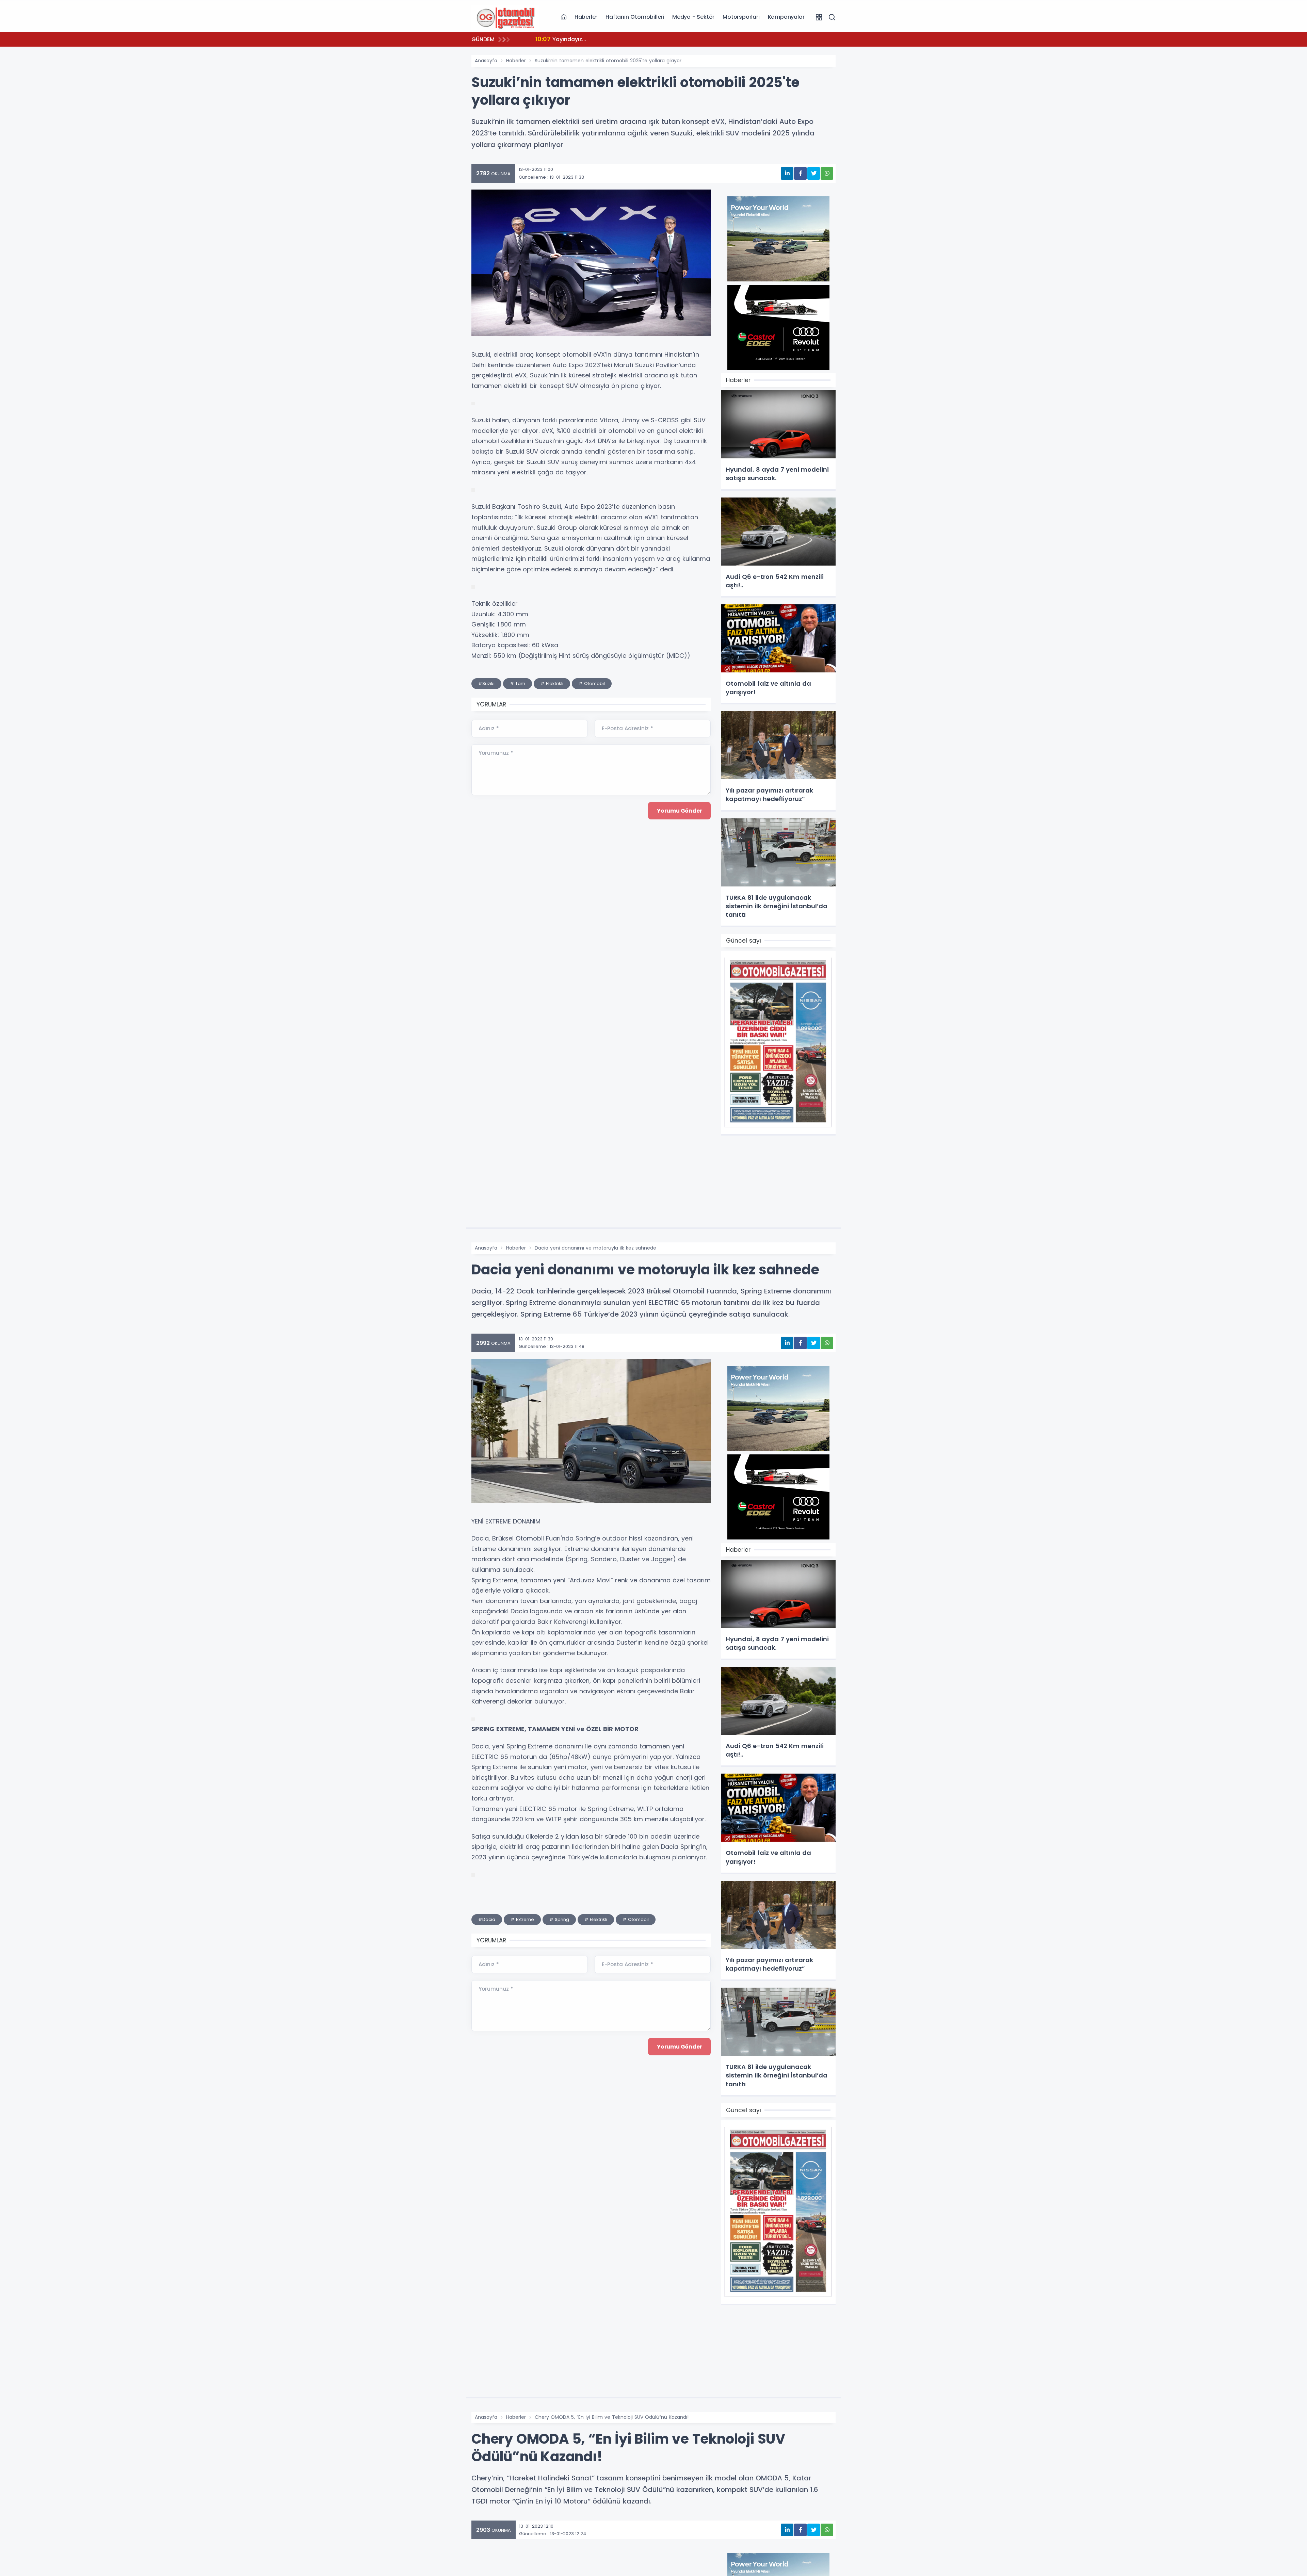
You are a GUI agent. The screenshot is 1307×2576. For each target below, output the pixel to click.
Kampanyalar (786, 17)
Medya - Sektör (693, 17)
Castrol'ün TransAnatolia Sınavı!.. (590, 39)
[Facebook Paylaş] (800, 173)
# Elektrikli (552, 683)
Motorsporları (741, 17)
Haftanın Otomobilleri (635, 17)
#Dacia (487, 1919)
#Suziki (486, 683)
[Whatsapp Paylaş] (827, 173)
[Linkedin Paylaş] (787, 173)
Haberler (586, 17)
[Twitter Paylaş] (814, 173)
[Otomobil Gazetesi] (505, 17)
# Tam (518, 683)
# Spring (559, 1919)
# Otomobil (592, 683)
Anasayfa (486, 61)
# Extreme (522, 1919)
